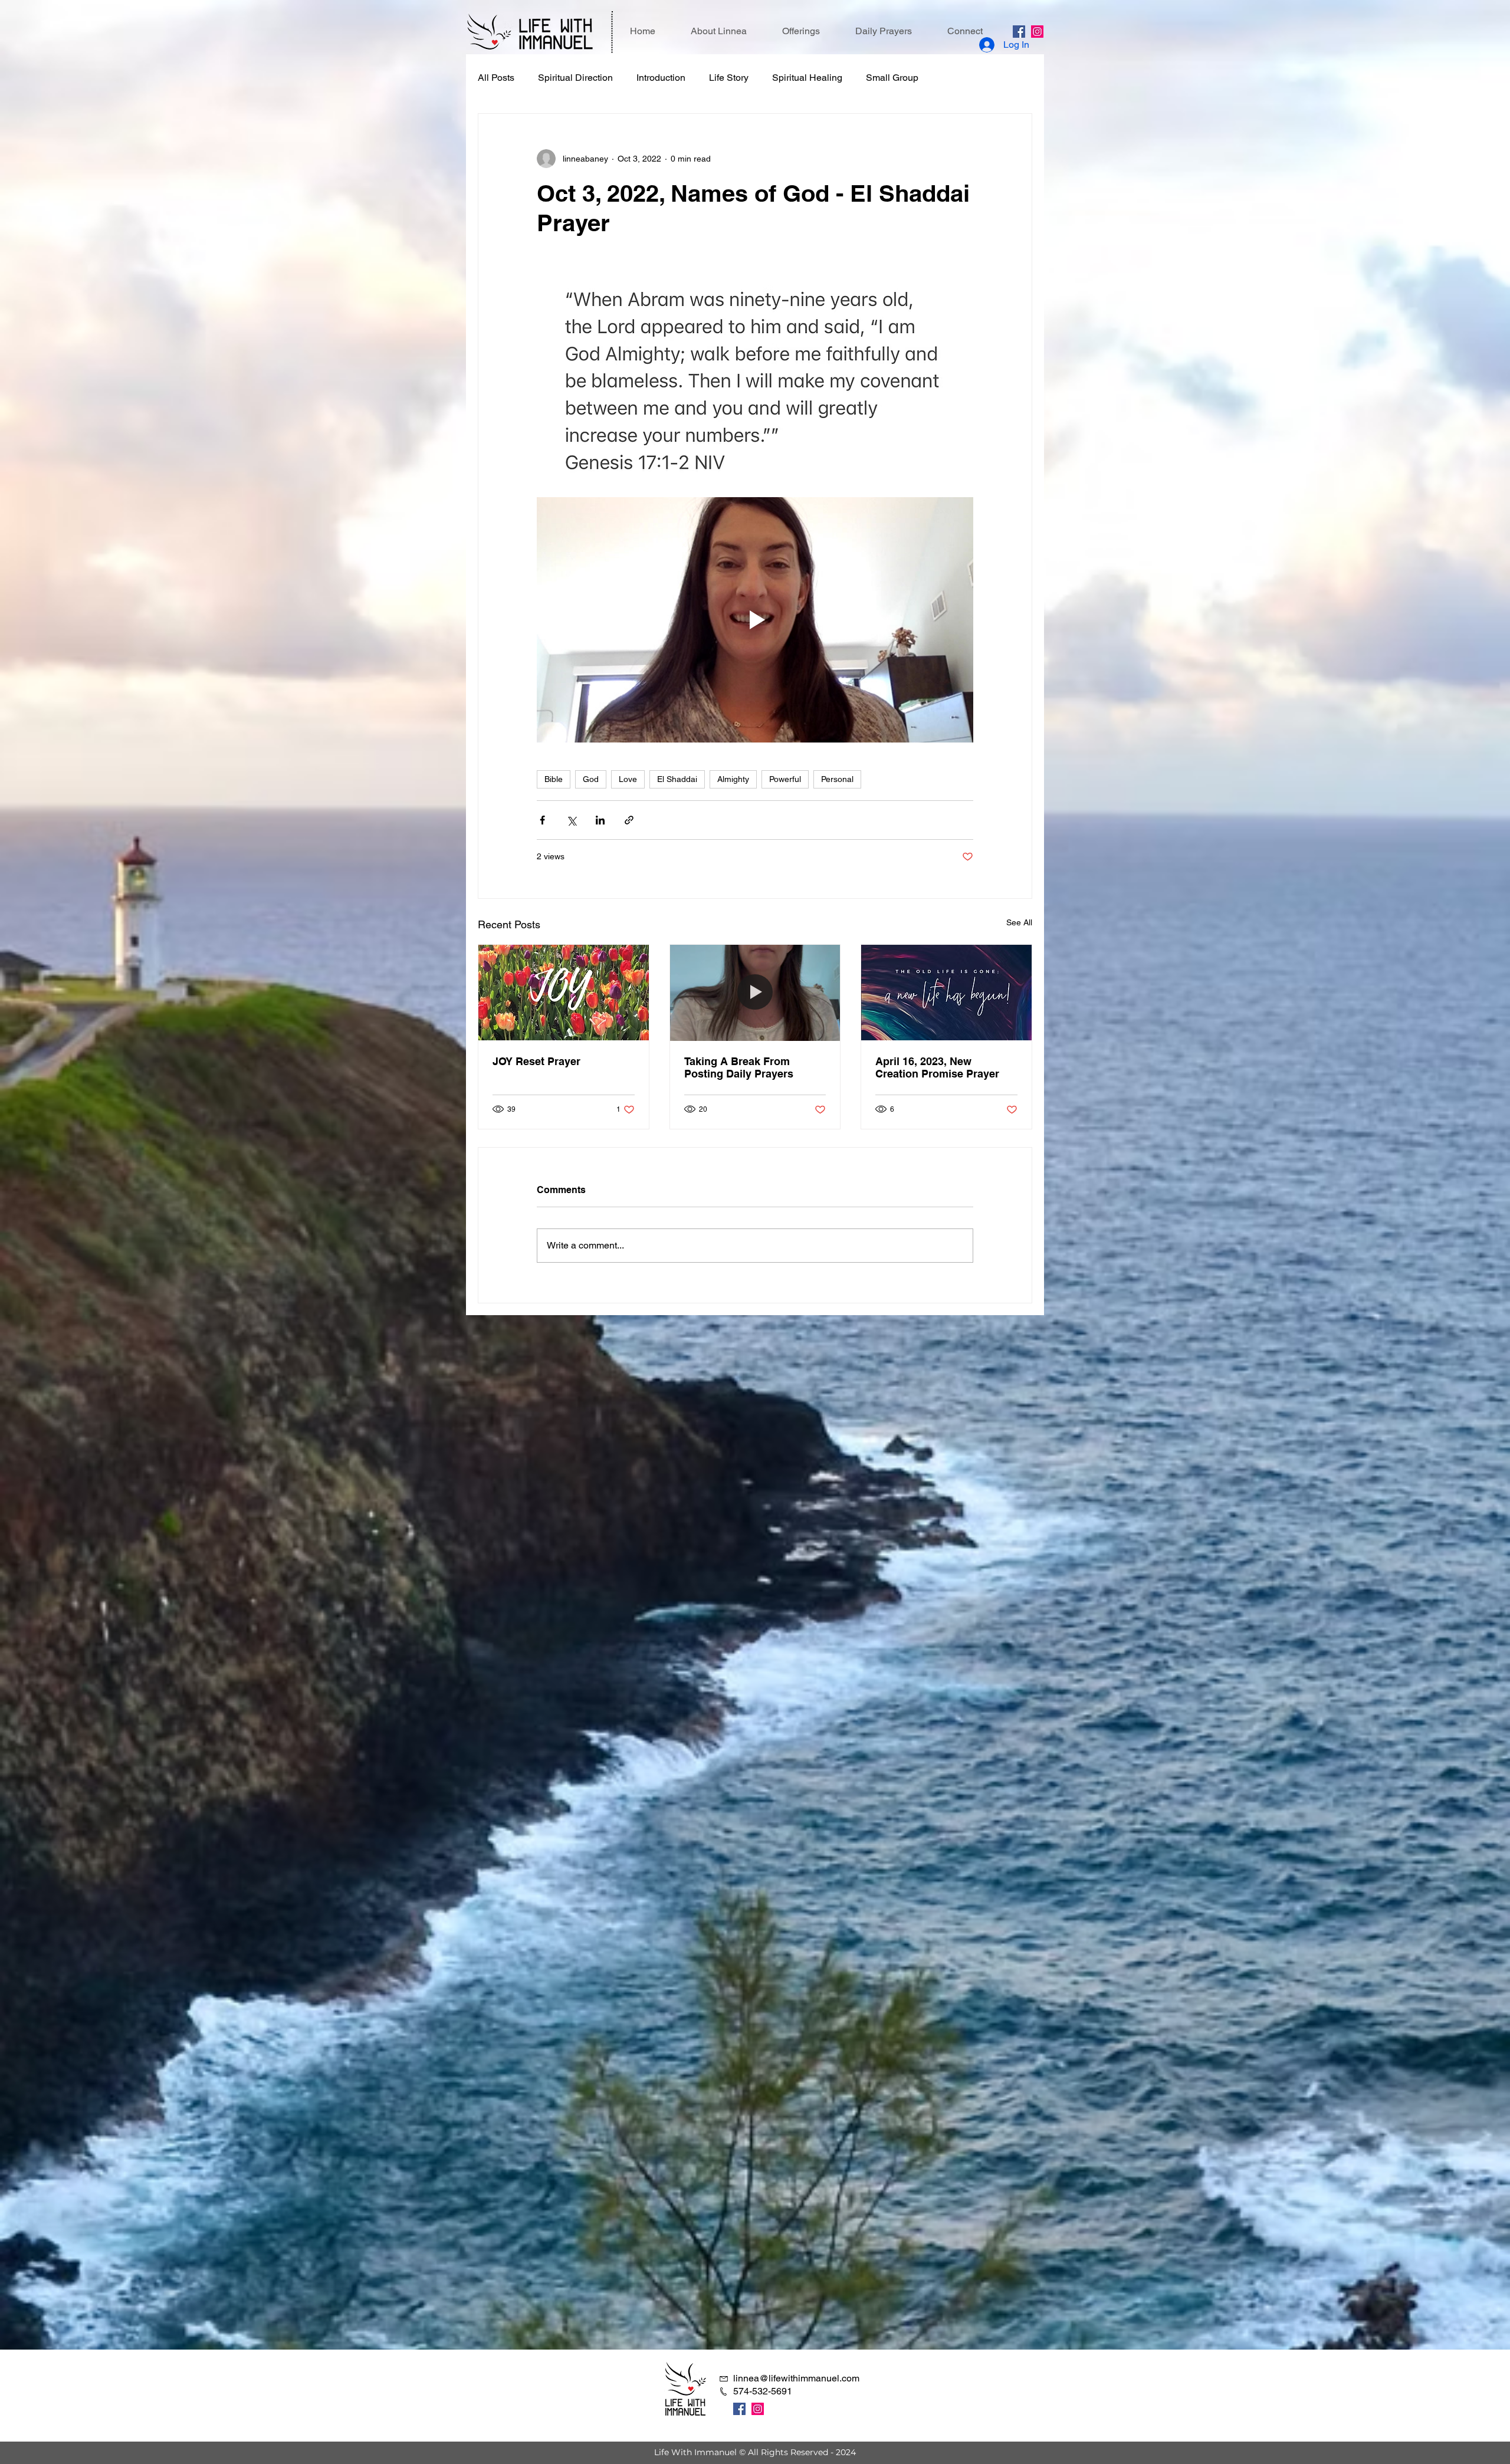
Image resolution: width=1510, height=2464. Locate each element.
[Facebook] (1019, 32)
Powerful (785, 779)
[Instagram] (1037, 32)
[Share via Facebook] (542, 820)
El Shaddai (677, 779)
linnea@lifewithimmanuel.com (796, 2378)
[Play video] (755, 620)
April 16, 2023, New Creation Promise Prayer (937, 1067)
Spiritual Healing (807, 78)
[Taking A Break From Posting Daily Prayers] (755, 993)
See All (1019, 922)
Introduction (661, 78)
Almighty (733, 779)
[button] (801, 31)
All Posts (496, 78)
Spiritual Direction (575, 78)
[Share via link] (629, 820)
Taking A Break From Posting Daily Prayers (739, 1067)
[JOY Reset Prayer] (564, 993)
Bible (554, 779)
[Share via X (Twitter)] (571, 820)
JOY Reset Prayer (536, 1061)
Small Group (892, 78)
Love (628, 779)
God (591, 779)
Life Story (729, 78)
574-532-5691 (763, 2391)
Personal (837, 779)
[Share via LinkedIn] (600, 820)
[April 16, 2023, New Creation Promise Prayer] (946, 993)
